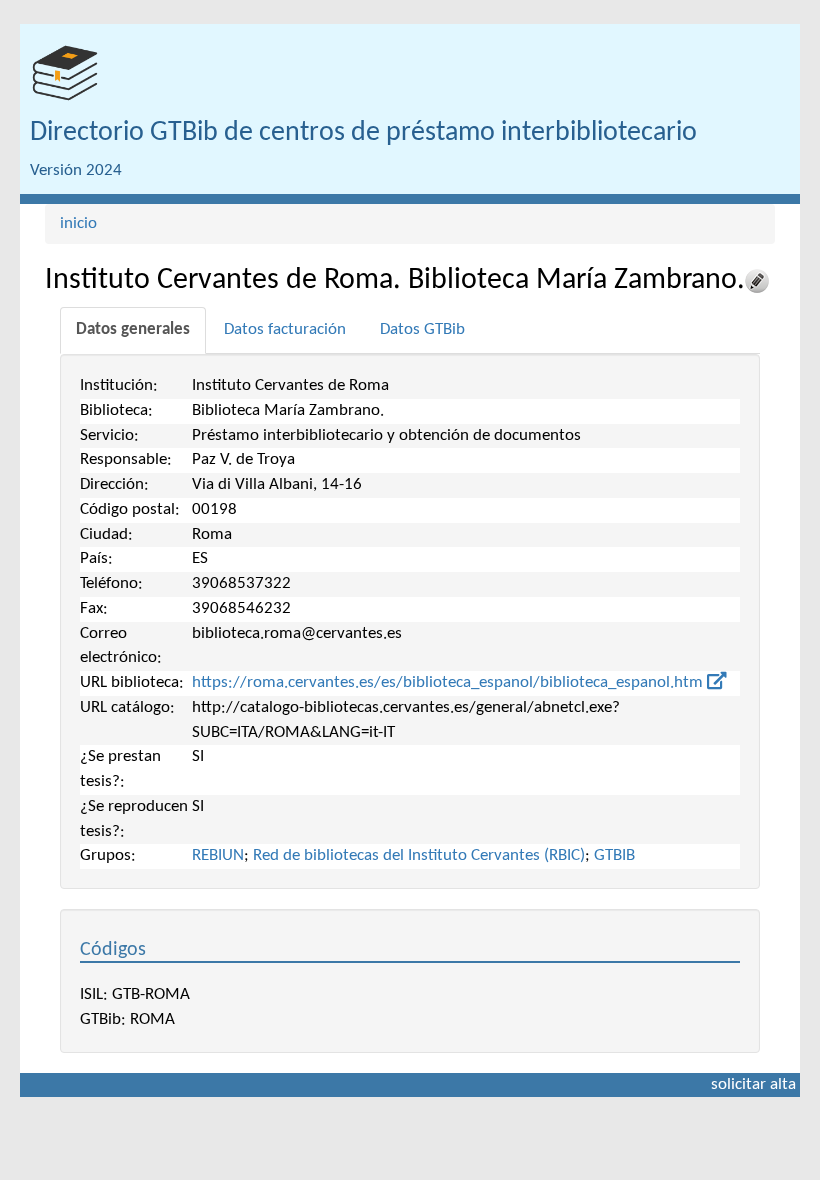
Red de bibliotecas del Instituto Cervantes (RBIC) (419, 855)
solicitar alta (753, 1084)
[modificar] (757, 280)
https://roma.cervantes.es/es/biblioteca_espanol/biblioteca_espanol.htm (449, 682)
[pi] (65, 73)
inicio (78, 223)
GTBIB (614, 855)
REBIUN (218, 855)
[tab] (133, 330)
